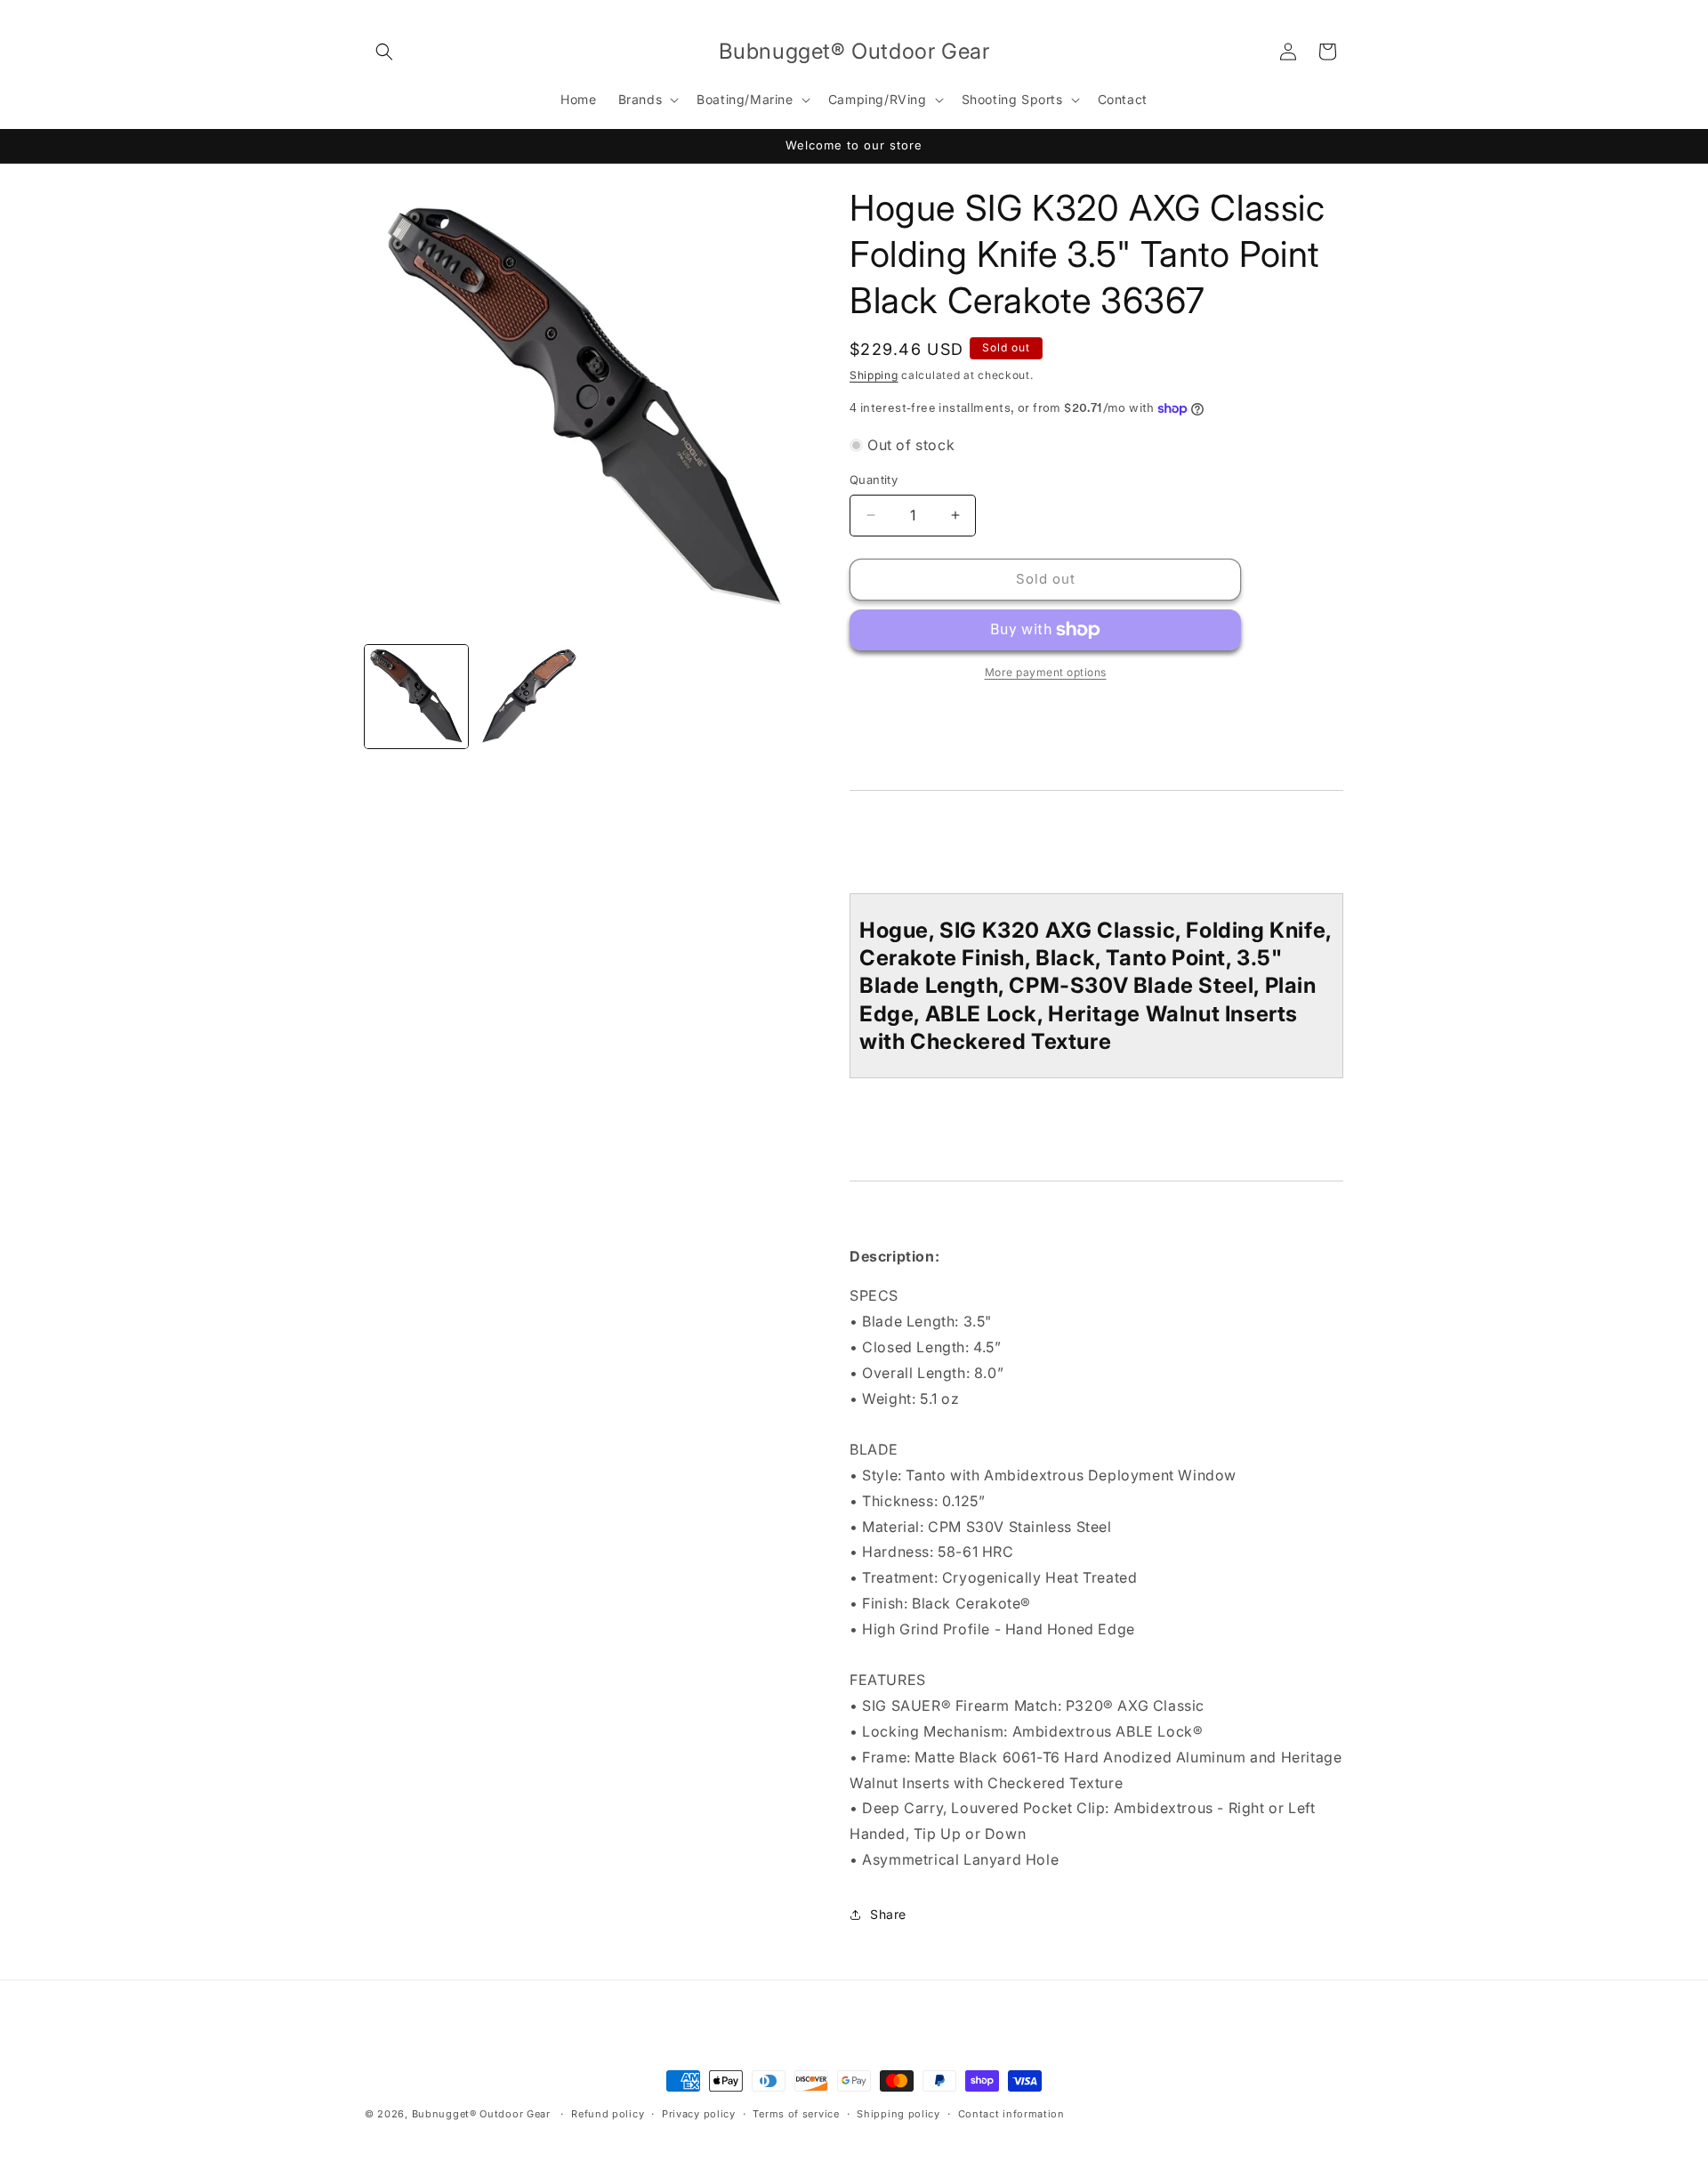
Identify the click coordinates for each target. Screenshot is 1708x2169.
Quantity (874, 480)
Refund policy (608, 2114)
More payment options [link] (1046, 672)
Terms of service (796, 2114)
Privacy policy (699, 2114)
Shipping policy (898, 2114)
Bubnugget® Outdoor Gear (481, 2114)
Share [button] (888, 1914)
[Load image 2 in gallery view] (528, 697)
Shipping (874, 375)
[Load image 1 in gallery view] (416, 697)
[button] (384, 52)
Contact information (1011, 2114)
